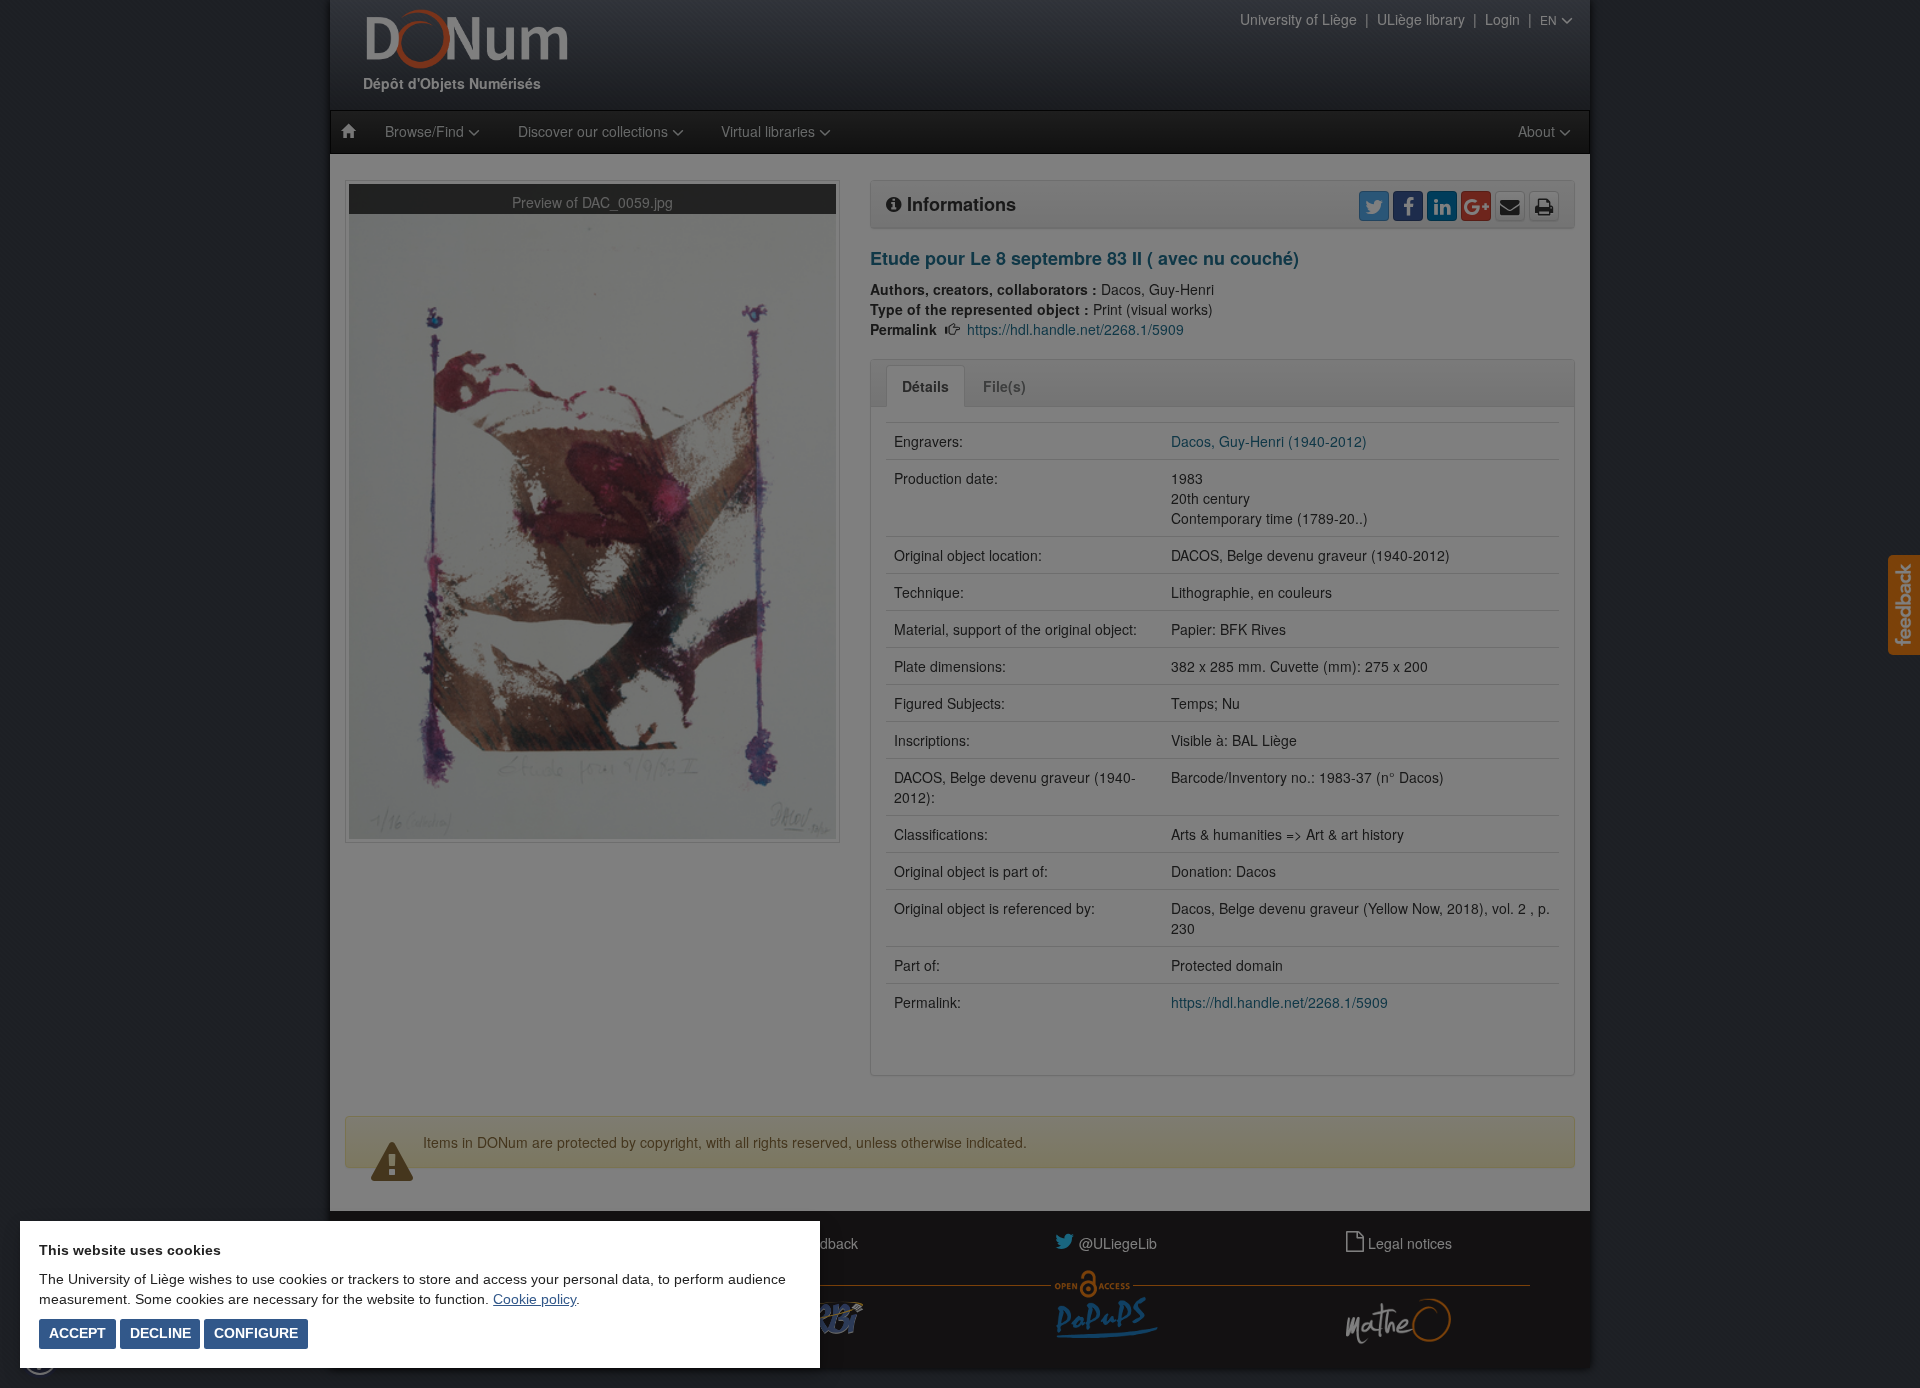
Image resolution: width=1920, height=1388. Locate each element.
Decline (160, 1333)
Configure (256, 1333)
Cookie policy (534, 1299)
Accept (77, 1333)
